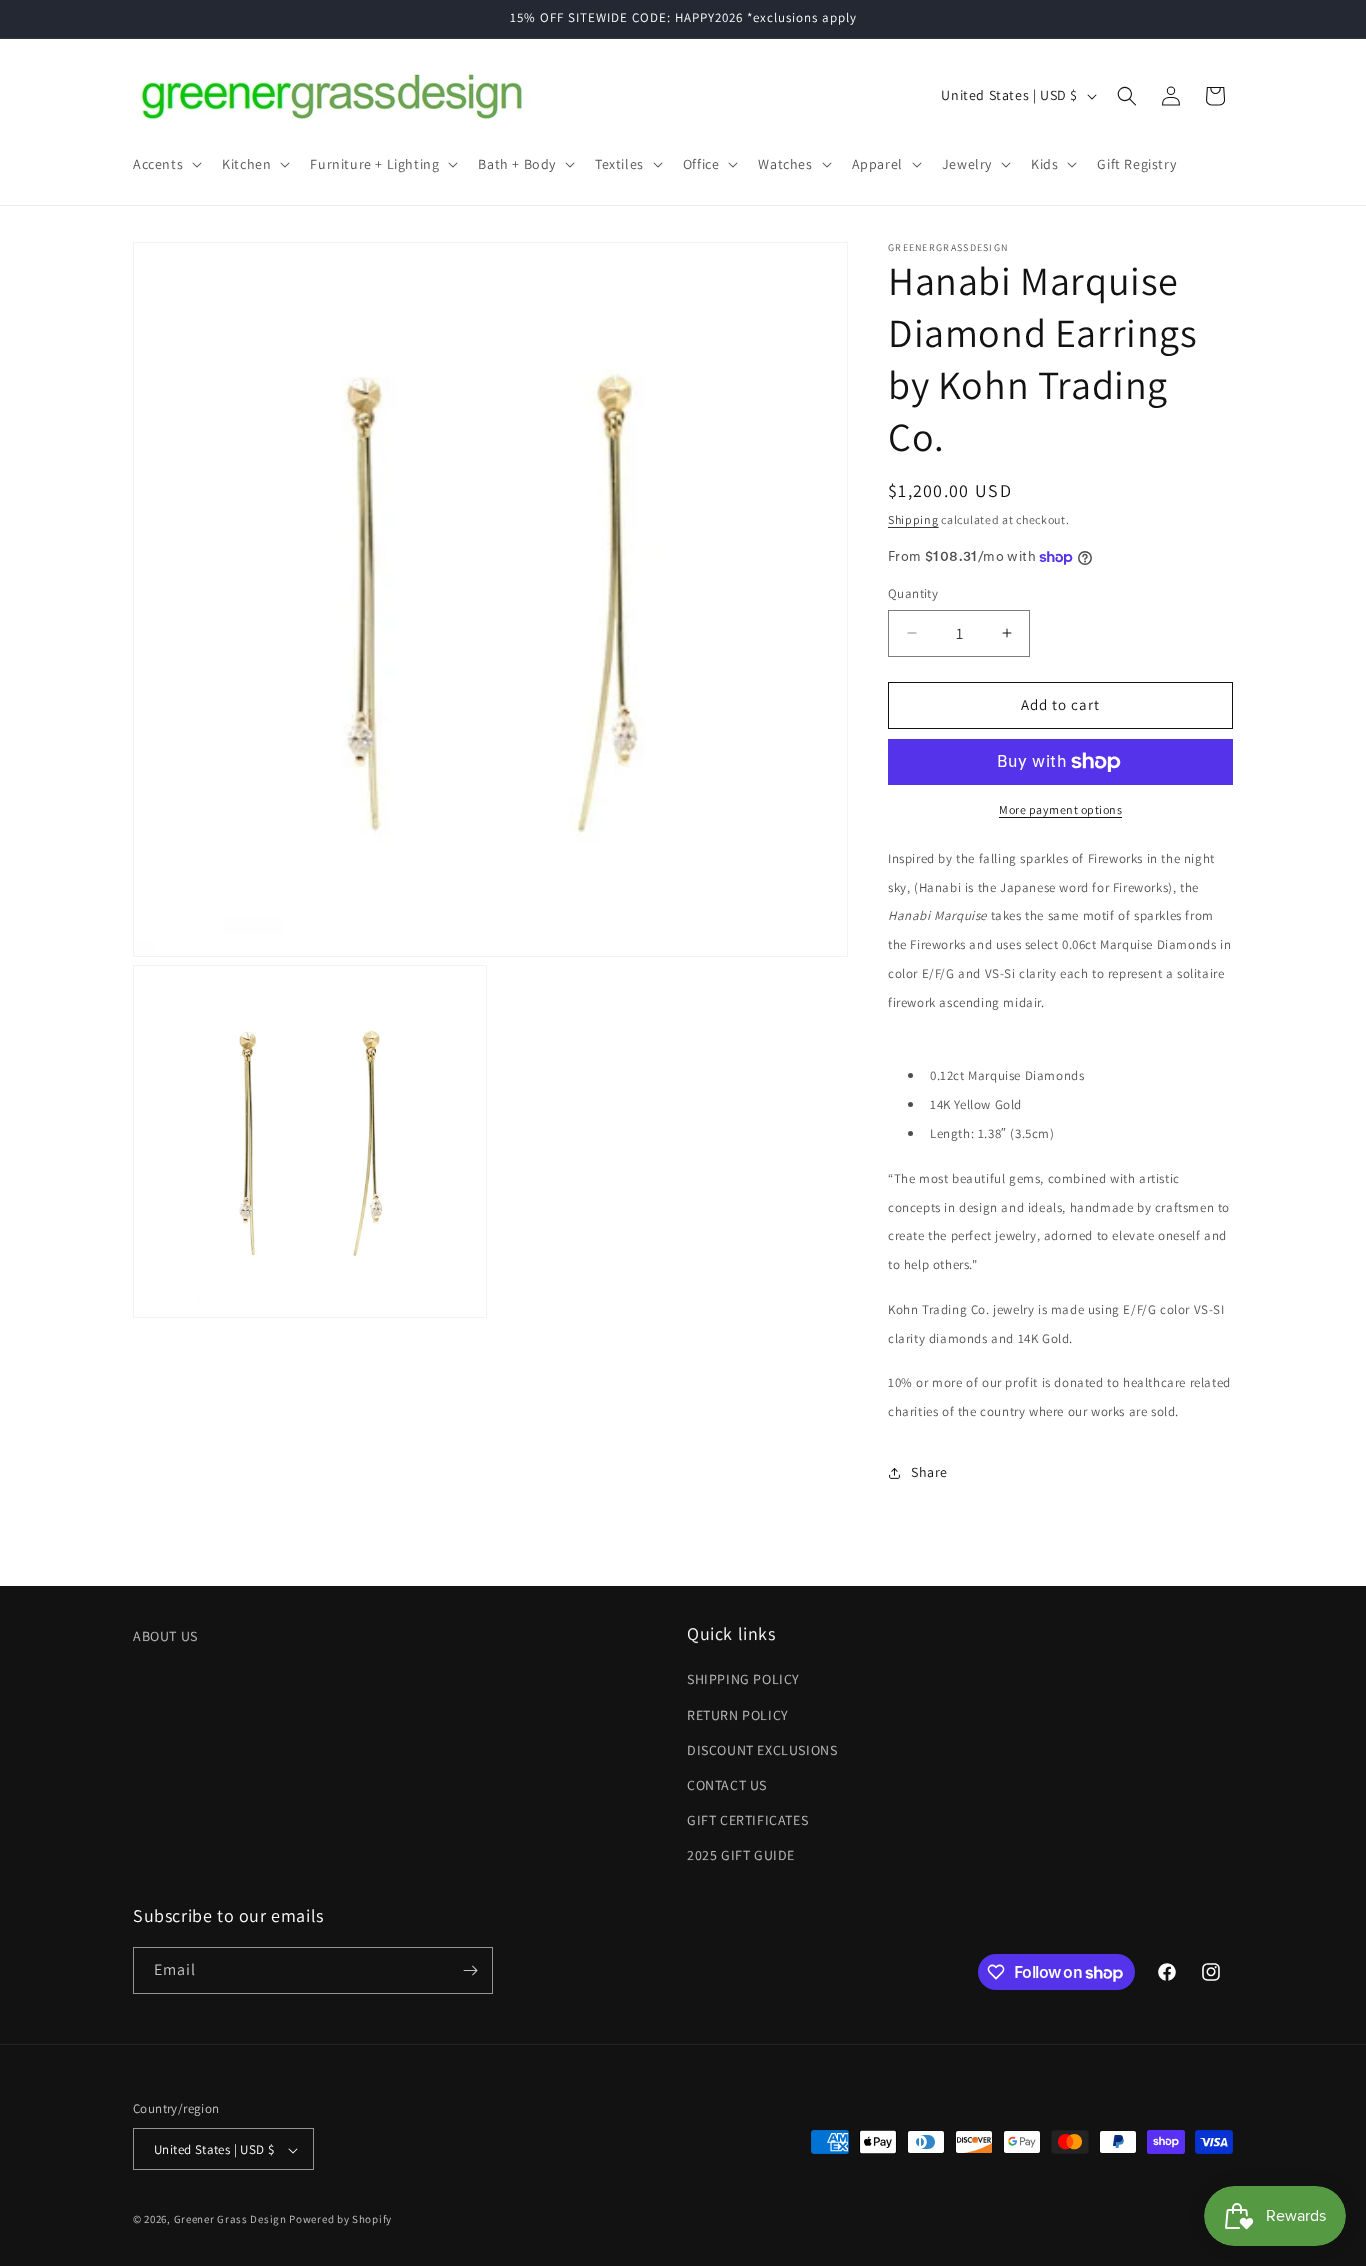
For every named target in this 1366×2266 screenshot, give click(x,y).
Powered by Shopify (340, 2220)
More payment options (1060, 809)
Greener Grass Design (230, 2220)
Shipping (913, 519)
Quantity (913, 593)
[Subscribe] (470, 1970)
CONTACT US (727, 1785)
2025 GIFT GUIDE (741, 1856)
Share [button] (929, 1472)
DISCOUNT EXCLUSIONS (762, 1750)
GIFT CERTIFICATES (747, 1820)
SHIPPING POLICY (743, 1680)
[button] (165, 164)
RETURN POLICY (738, 1715)
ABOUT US (165, 1636)
